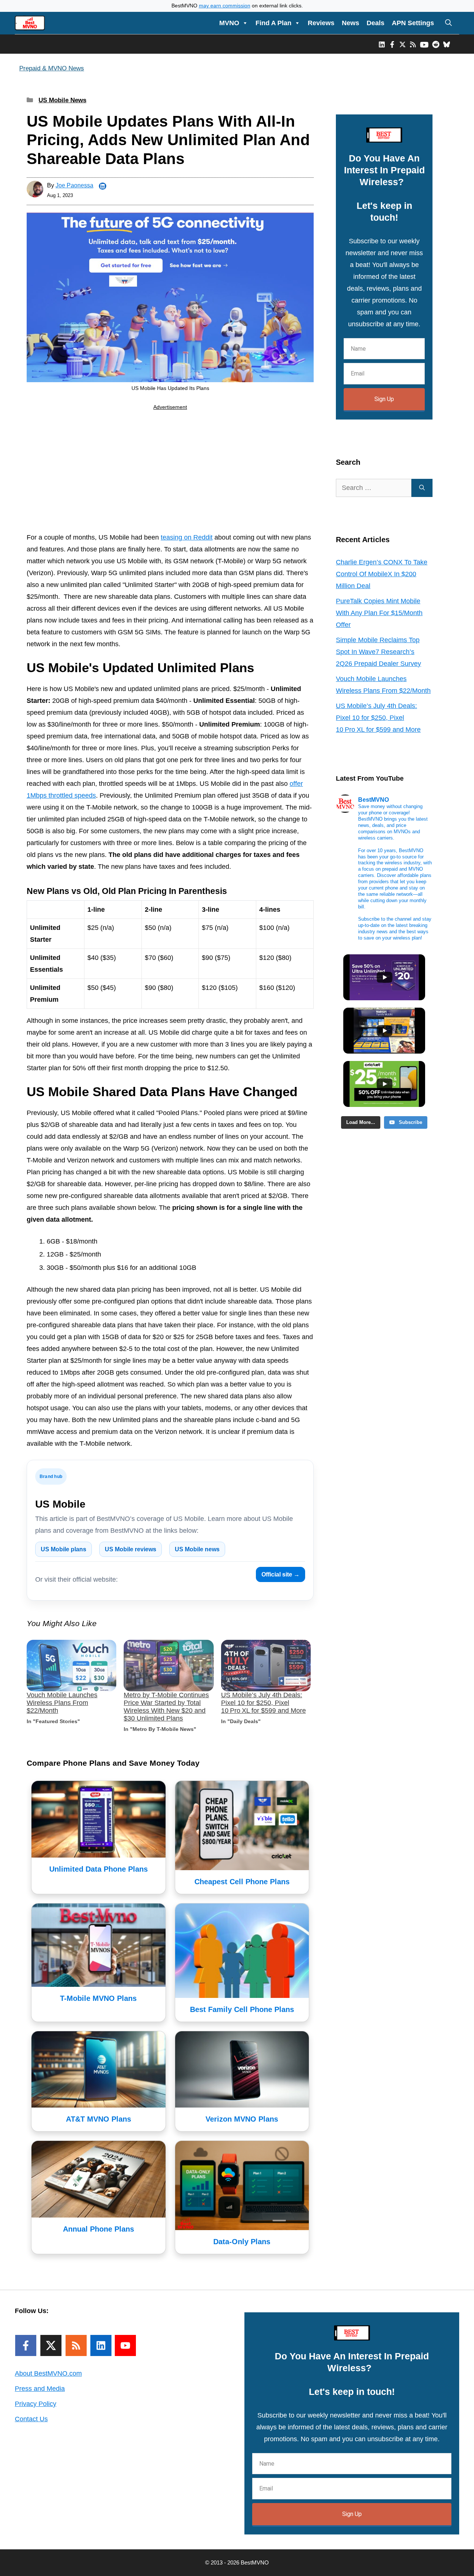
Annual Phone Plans (99, 2229)
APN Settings (413, 23)
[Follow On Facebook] (26, 2345)
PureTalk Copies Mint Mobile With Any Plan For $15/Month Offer (379, 613)
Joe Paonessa (74, 185)
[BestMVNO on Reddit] (436, 44)
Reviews (321, 23)
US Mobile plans (64, 1549)
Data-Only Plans (242, 2242)
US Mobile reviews (131, 1549)
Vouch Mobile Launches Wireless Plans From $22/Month (62, 1703)
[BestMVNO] (30, 23)
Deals (375, 23)
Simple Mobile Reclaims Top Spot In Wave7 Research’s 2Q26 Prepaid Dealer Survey (378, 652)
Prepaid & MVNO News (52, 68)
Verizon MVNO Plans (242, 2119)
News (351, 23)
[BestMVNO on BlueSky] (447, 44)
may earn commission (225, 6)
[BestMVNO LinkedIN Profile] (382, 44)
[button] (448, 23)
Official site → (281, 1574)
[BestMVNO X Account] (403, 44)
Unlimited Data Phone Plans (99, 1869)
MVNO (229, 23)
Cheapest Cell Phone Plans (242, 1882)
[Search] (422, 488)
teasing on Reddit (187, 537)
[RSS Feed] (76, 2345)
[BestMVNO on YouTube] (424, 44)
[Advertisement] (170, 473)
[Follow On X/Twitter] (51, 2345)
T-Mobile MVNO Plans (98, 1998)
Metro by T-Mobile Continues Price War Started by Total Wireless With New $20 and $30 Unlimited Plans (166, 1707)
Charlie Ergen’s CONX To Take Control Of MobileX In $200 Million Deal (382, 574)
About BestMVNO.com (48, 2373)
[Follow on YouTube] (125, 2345)
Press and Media (40, 2389)
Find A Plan (273, 23)
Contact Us (31, 2419)
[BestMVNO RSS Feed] (413, 44)
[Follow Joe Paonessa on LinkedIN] (103, 186)
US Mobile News (62, 100)
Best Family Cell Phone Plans (242, 2009)
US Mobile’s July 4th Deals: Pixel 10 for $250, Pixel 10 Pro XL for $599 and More (263, 1703)
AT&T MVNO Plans (99, 2119)
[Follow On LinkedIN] (101, 2345)
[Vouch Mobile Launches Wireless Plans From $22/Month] (71, 1666)
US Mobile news (197, 1549)
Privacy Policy (36, 2404)
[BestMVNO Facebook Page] (392, 44)
